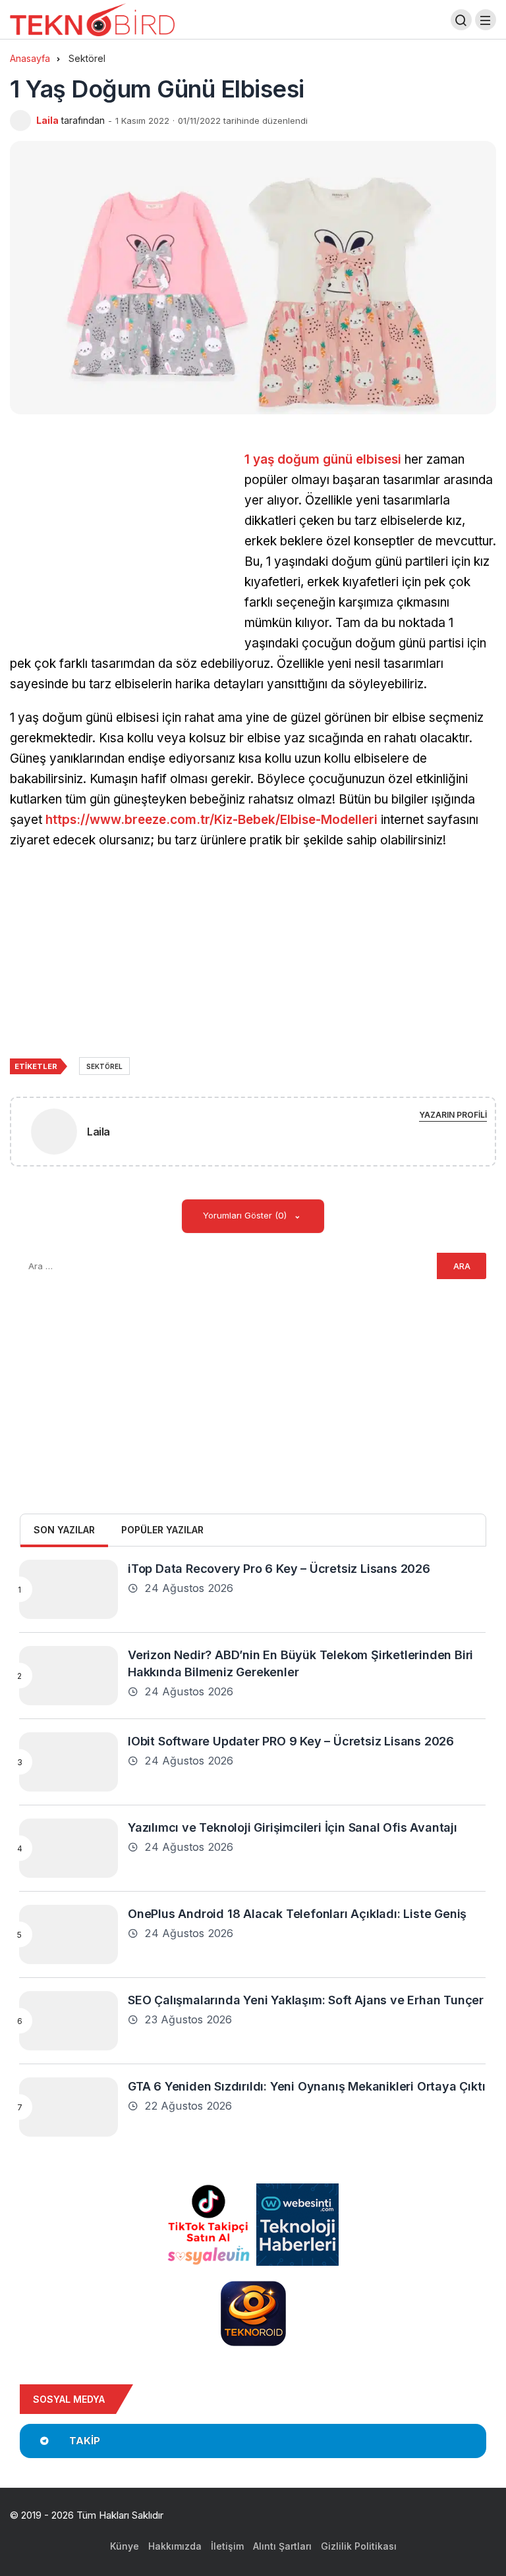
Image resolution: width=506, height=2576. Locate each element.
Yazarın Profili (453, 1115)
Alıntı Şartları (282, 2546)
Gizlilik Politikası (359, 2546)
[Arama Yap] (461, 20)
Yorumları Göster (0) (246, 1215)
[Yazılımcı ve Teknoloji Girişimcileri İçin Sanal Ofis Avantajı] (69, 1848)
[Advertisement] (121, 541)
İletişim (227, 2546)
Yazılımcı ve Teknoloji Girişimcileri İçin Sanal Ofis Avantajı (293, 1827)
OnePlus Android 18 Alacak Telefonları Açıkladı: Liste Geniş (297, 1913)
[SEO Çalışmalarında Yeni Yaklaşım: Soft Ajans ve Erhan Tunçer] (69, 2021)
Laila (47, 120)
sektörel (104, 1066)
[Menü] (486, 20)
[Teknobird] (92, 19)
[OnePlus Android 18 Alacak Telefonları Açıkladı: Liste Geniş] (69, 1934)
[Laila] (54, 1134)
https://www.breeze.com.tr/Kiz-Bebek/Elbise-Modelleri (211, 820)
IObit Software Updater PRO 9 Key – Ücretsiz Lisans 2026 (291, 1740)
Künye (125, 2546)
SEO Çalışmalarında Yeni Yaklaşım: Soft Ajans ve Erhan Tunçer (306, 1999)
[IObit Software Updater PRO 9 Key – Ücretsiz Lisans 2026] (69, 1762)
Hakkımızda (175, 2546)
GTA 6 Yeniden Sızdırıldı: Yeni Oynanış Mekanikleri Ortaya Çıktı (306, 2086)
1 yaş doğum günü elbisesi (323, 459)
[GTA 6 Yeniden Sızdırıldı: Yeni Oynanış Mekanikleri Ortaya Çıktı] (69, 2107)
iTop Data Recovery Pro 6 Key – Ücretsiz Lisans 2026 (279, 1568)
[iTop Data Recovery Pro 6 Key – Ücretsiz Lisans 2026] (69, 1589)
